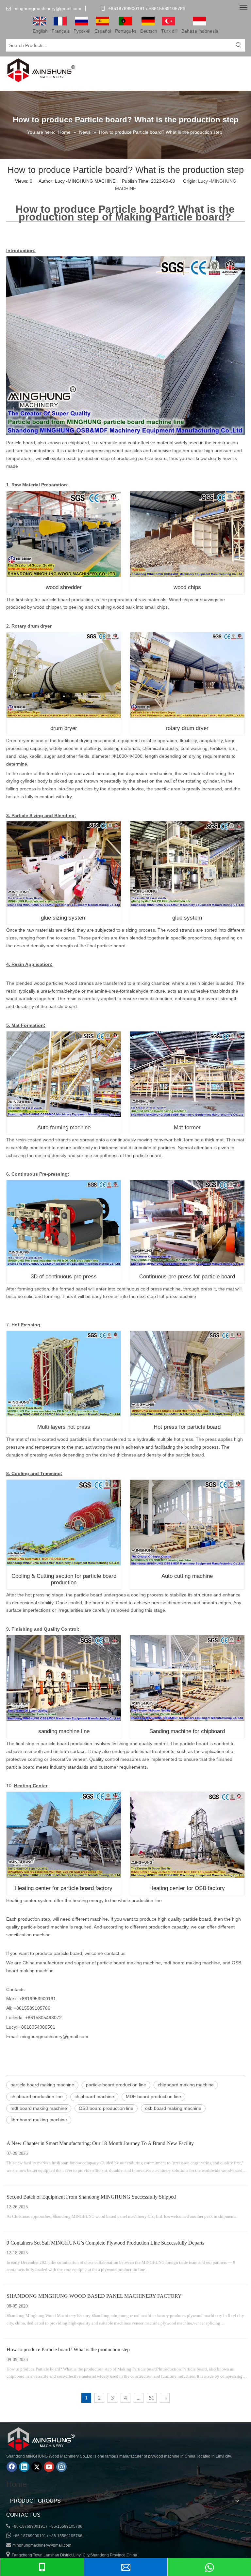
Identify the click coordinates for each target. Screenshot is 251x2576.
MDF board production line (153, 2096)
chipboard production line (37, 2096)
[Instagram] (61, 2467)
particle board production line (116, 2085)
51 (152, 2398)
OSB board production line (106, 2108)
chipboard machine (94, 2096)
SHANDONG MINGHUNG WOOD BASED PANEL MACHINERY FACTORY (94, 2296)
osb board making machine (173, 2108)
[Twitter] (37, 2467)
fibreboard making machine (39, 2120)
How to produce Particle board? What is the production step (68, 2349)
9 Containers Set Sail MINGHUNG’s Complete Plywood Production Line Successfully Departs (105, 2243)
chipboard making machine (186, 2085)
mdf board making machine (39, 2108)
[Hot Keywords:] (239, 45)
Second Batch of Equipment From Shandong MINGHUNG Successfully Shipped (91, 2197)
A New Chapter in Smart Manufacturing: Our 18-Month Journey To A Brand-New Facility (100, 2143)
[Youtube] (49, 2467)
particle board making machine (42, 2085)
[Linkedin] (24, 2467)
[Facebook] (12, 2467)
